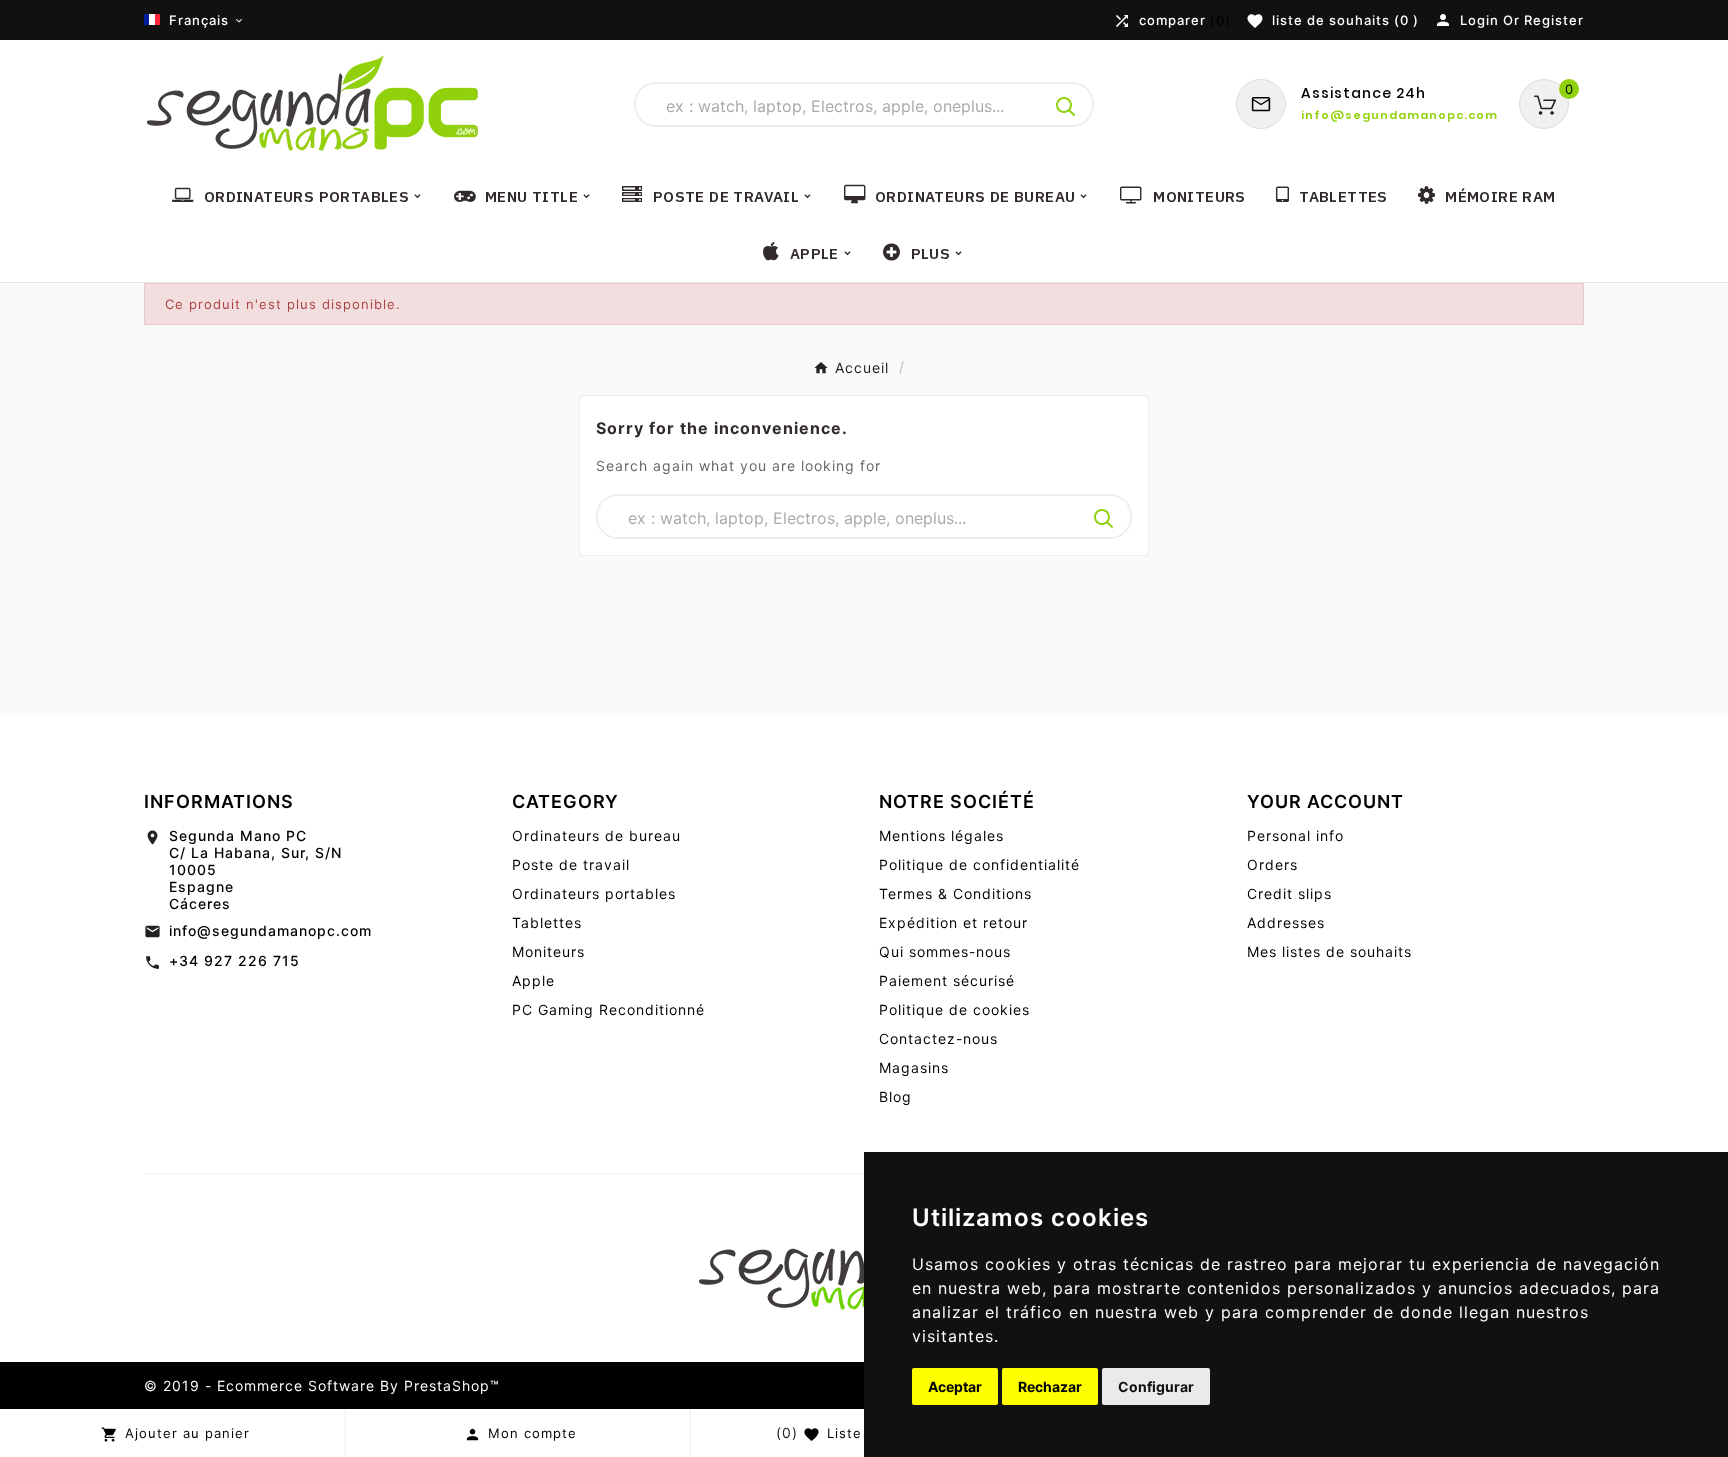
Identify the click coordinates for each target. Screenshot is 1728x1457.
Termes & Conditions (955, 893)
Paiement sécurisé (947, 980)
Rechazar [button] (1050, 1386)
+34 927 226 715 (234, 960)
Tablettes (547, 922)
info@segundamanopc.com (270, 930)
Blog (895, 1096)
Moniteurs (548, 951)
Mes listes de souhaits (1329, 951)
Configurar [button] (1156, 1386)
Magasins (914, 1067)
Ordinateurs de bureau (596, 835)
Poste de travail (571, 864)
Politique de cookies (954, 1009)
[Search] (1066, 107)
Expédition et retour (953, 922)
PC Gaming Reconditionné (608, 1009)
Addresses (1286, 922)
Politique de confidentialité (979, 864)
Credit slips (1289, 893)
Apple (533, 980)
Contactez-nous (938, 1038)
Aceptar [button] (955, 1386)
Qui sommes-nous (945, 951)
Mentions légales (941, 835)
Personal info (1295, 835)
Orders (1272, 864)
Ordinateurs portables (594, 893)
